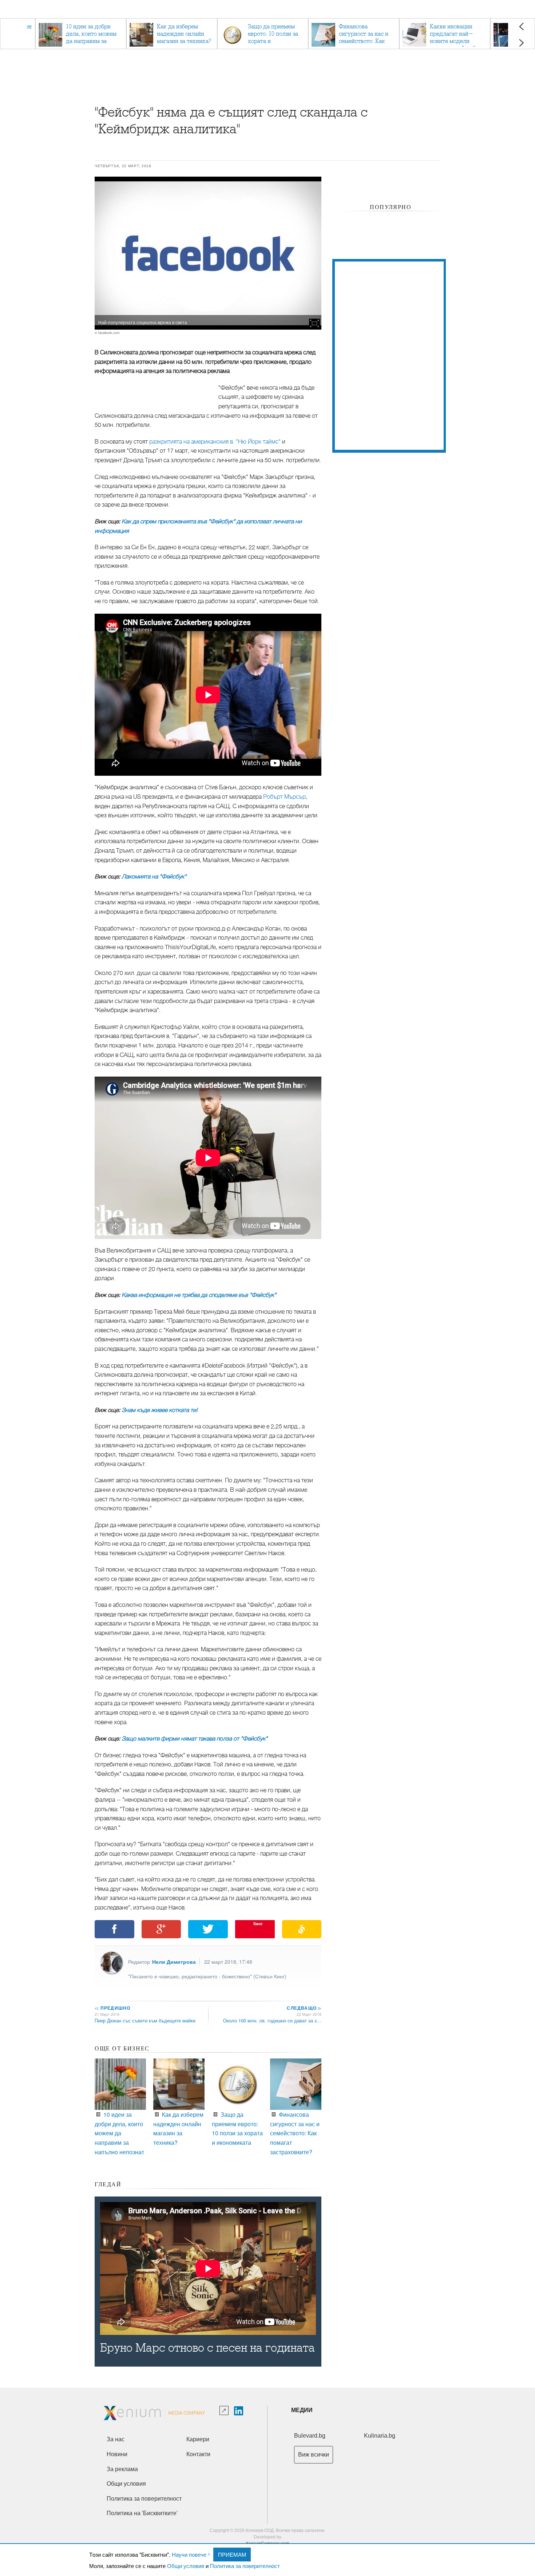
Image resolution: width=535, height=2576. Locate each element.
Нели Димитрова (174, 1962)
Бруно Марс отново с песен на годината (207, 2348)
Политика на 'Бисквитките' (142, 2513)
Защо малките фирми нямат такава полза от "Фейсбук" (195, 1739)
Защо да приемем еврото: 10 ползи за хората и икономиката (237, 2128)
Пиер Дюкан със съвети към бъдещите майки (145, 2020)
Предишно (112, 2008)
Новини (117, 2454)
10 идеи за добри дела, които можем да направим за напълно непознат (119, 2133)
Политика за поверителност (245, 2566)
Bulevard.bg (310, 2436)
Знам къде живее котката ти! (160, 1410)
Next (521, 43)
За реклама (122, 2469)
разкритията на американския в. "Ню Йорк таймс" (215, 442)
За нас (116, 2439)
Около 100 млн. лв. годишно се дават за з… (272, 2020)
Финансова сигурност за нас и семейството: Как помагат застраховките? (295, 2133)
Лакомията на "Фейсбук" (154, 877)
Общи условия (186, 2566)
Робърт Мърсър (284, 797)
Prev (521, 26)
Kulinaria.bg (380, 2436)
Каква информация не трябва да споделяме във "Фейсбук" (199, 1295)
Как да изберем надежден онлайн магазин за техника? (178, 2128)
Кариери (198, 2439)
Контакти (198, 2454)
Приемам (232, 2554)
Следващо (304, 2008)
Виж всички (314, 2455)
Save (258, 1924)
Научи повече (189, 2554)
